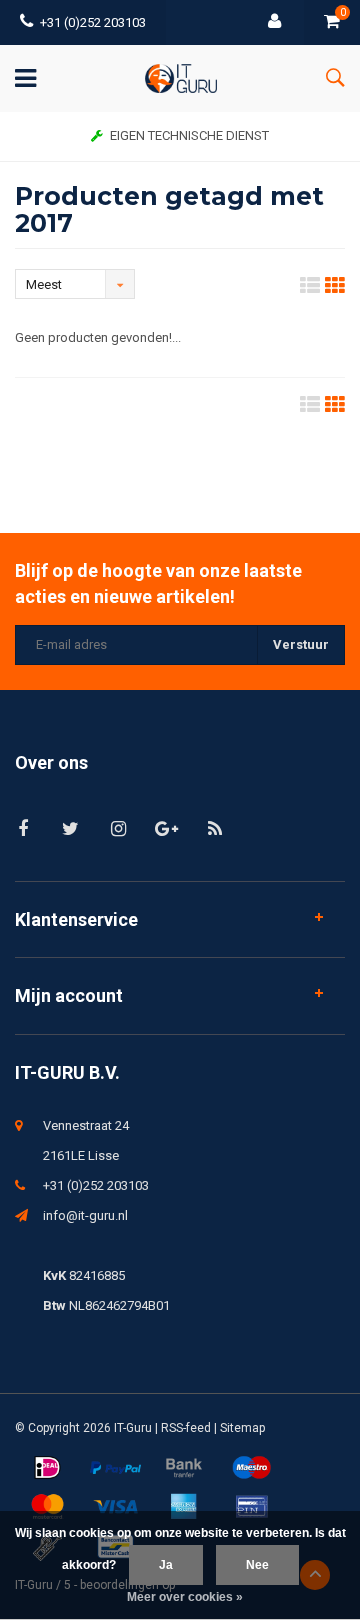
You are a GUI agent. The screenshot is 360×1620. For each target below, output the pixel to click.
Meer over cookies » (185, 1597)
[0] (332, 22)
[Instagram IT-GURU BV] (118, 828)
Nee (257, 1565)
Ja (166, 1565)
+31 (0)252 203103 (93, 22)
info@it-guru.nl (85, 1215)
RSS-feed (186, 1428)
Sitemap (242, 1428)
